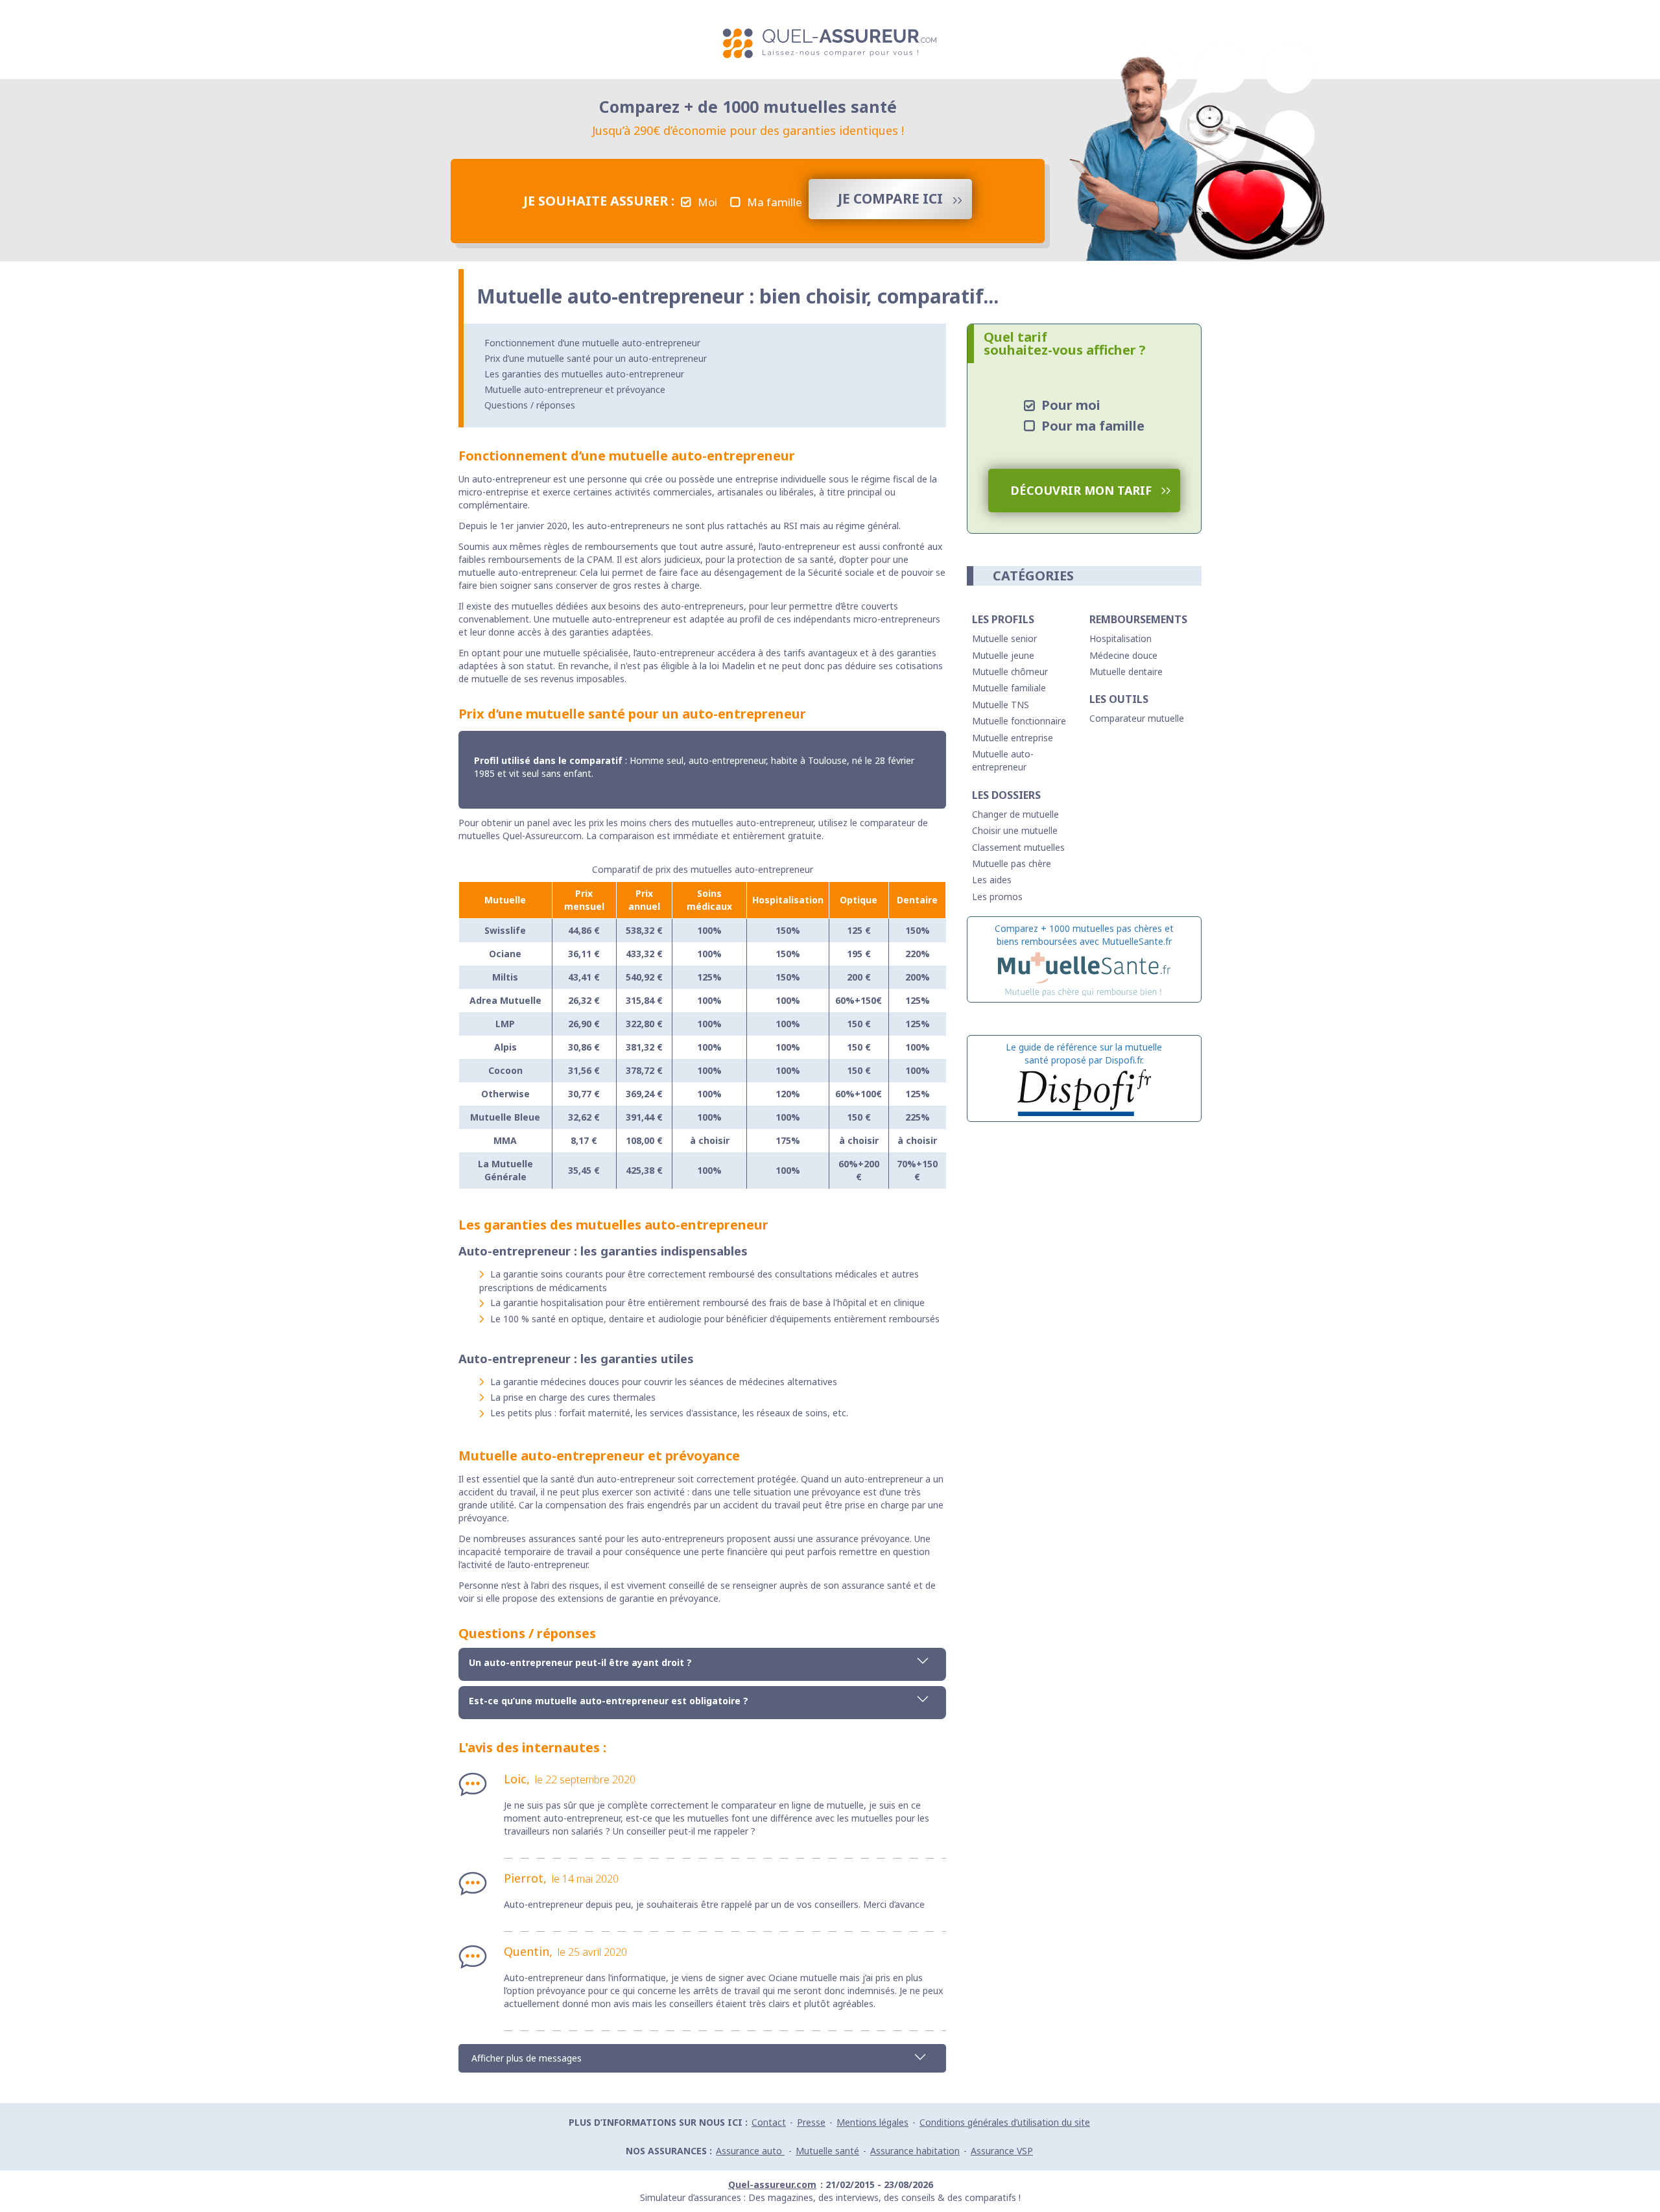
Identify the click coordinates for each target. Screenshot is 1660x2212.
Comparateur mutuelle (1137, 718)
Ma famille (775, 202)
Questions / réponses (530, 405)
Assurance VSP (1002, 2151)
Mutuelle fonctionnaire (1019, 721)
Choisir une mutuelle (1015, 830)
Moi (707, 202)
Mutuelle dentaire (1126, 672)
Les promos (997, 897)
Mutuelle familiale (1009, 688)
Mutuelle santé (827, 2151)
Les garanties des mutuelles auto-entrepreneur (584, 374)
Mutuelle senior (1004, 638)
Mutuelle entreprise (1013, 738)
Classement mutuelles (1018, 847)
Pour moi (1071, 405)
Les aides (992, 880)
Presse (811, 2122)
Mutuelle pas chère (1012, 863)
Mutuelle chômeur (1010, 672)
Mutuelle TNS (1001, 705)
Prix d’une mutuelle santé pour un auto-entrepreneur (596, 358)
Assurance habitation (915, 2151)
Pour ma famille (1093, 426)
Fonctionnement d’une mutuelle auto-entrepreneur (592, 343)
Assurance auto (750, 2151)
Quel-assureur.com (772, 2184)
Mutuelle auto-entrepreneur (1003, 760)
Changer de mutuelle (1015, 814)
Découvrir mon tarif (1081, 490)
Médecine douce (1123, 655)
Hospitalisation (1120, 638)
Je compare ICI (890, 198)
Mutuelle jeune (1003, 655)
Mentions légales (872, 2122)
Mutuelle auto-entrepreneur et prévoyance (575, 389)
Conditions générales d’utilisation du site (1005, 2122)
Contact (769, 2122)
